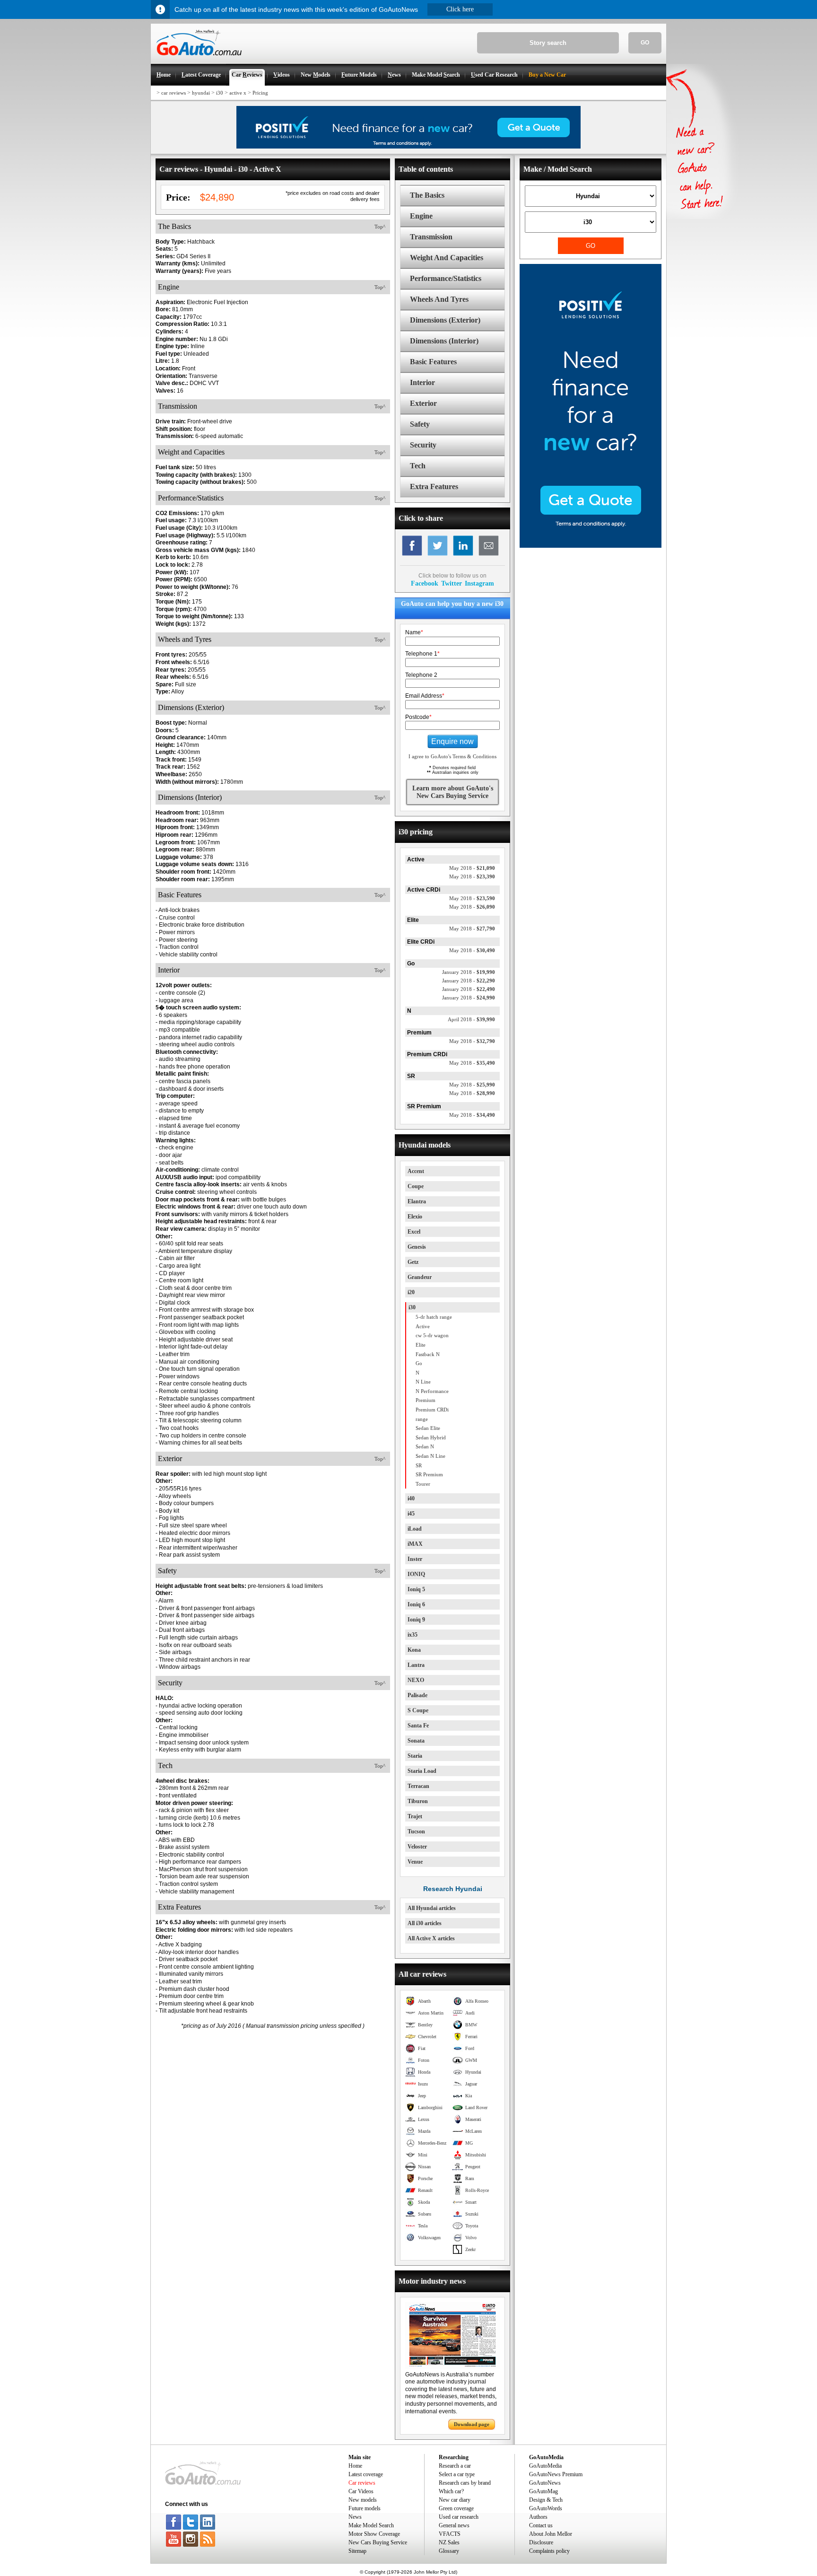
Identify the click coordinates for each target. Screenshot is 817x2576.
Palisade (417, 1695)
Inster (415, 1559)
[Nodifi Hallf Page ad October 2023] (591, 546)
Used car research (459, 2517)
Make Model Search (371, 2525)
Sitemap (357, 2551)
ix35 (413, 1635)
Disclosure (541, 2542)
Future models (365, 2508)
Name (414, 632)
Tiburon (418, 1801)
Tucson (416, 1831)
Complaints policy (549, 2551)
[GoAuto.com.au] (196, 60)
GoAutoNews (545, 2483)
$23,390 (472, 876)
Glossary (449, 2551)
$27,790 (472, 929)
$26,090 (472, 907)
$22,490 (469, 989)
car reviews (174, 93)
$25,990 (472, 1085)
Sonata (416, 1741)
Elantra (417, 1201)
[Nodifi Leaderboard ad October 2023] (408, 147)
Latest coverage (366, 2474)
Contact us (541, 2525)
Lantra (416, 1665)
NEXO (416, 1680)
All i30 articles (425, 1923)
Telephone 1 (422, 654)
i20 (411, 1292)
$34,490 (472, 1115)
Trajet (415, 1816)
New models (363, 2500)
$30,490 (472, 950)
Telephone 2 (421, 675)
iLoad (415, 1529)
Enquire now (452, 741)
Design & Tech (546, 2500)
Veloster (417, 1847)
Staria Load (422, 1771)
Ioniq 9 (416, 1620)
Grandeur (420, 1277)
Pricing (260, 93)
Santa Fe (418, 1726)
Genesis (417, 1247)
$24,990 (469, 998)
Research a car (455, 2466)
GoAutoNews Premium (556, 2474)
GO (645, 43)
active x (238, 93)
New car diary (455, 2500)
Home (355, 2466)
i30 (220, 93)
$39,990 (471, 1019)
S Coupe (418, 1710)
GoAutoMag (543, 2491)
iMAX (415, 1544)
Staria (415, 1756)
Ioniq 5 (416, 1589)
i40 (411, 1498)
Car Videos (361, 2491)
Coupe (416, 1186)
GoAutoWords (546, 2508)
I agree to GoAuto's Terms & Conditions (452, 756)
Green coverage (456, 2508)
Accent (416, 1171)
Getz (413, 1262)
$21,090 (472, 868)
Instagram (479, 583)
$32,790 (472, 1041)
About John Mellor (551, 2534)
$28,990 (472, 1093)
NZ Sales (449, 2542)
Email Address (425, 696)
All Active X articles (431, 1938)
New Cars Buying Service (378, 2542)
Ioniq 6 (416, 1604)
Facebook (425, 583)
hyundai (201, 93)
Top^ (380, 227)
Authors (538, 2517)
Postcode (418, 717)
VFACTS (450, 2534)
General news (454, 2525)
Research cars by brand (465, 2483)
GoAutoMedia (545, 2466)
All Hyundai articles (432, 1908)
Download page (472, 2424)
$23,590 (472, 898)
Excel (414, 1232)
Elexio (415, 1217)
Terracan (418, 1786)
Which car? (451, 2491)
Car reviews (362, 2483)
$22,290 (469, 981)
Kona (414, 1650)
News (355, 2517)
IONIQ (416, 1574)
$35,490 (472, 1063)
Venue (415, 1862)
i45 (411, 1514)
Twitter (452, 583)
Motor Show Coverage (374, 2534)
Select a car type (457, 2474)
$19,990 (469, 972)
